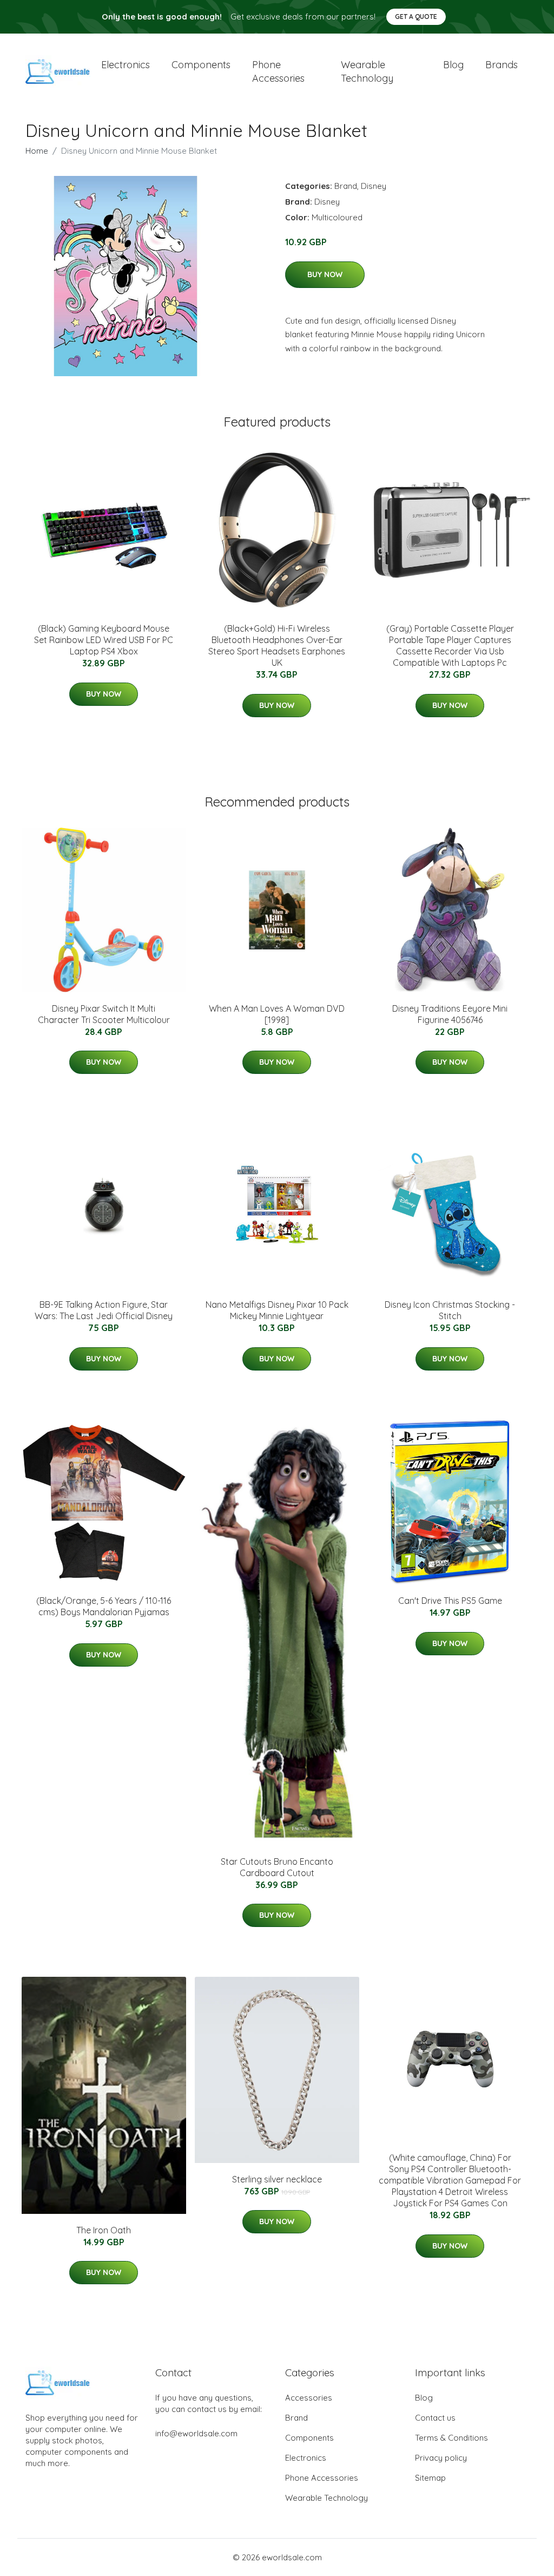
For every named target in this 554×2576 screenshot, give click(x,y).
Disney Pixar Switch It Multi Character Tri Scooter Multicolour (104, 1014)
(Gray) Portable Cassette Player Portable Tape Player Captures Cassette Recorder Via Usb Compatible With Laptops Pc (450, 645)
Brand (346, 186)
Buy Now (325, 274)
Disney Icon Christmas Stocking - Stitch (450, 1310)
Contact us (435, 2418)
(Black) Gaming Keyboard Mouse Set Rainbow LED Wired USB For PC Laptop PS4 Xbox (104, 640)
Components (201, 65)
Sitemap (430, 2478)
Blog (453, 65)
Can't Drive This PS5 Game (450, 1601)
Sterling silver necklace (277, 2179)
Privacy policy (441, 2458)
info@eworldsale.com (196, 2433)
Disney (374, 186)
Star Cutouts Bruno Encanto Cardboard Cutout (277, 1867)
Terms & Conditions (451, 2438)
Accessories (309, 2398)
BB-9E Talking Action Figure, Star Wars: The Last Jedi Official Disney (104, 1310)
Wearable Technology (327, 2498)
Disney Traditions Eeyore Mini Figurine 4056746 (450, 1014)
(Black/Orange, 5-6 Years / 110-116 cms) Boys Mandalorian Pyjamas (104, 1606)
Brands (502, 65)
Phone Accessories (322, 2478)
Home (37, 151)
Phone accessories (278, 71)
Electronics (126, 65)
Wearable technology (367, 71)
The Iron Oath (104, 2230)
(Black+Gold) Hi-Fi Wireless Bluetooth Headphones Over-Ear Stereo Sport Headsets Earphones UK (277, 645)
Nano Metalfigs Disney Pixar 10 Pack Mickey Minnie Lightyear (277, 1310)
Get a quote (416, 17)
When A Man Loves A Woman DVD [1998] (277, 1014)
